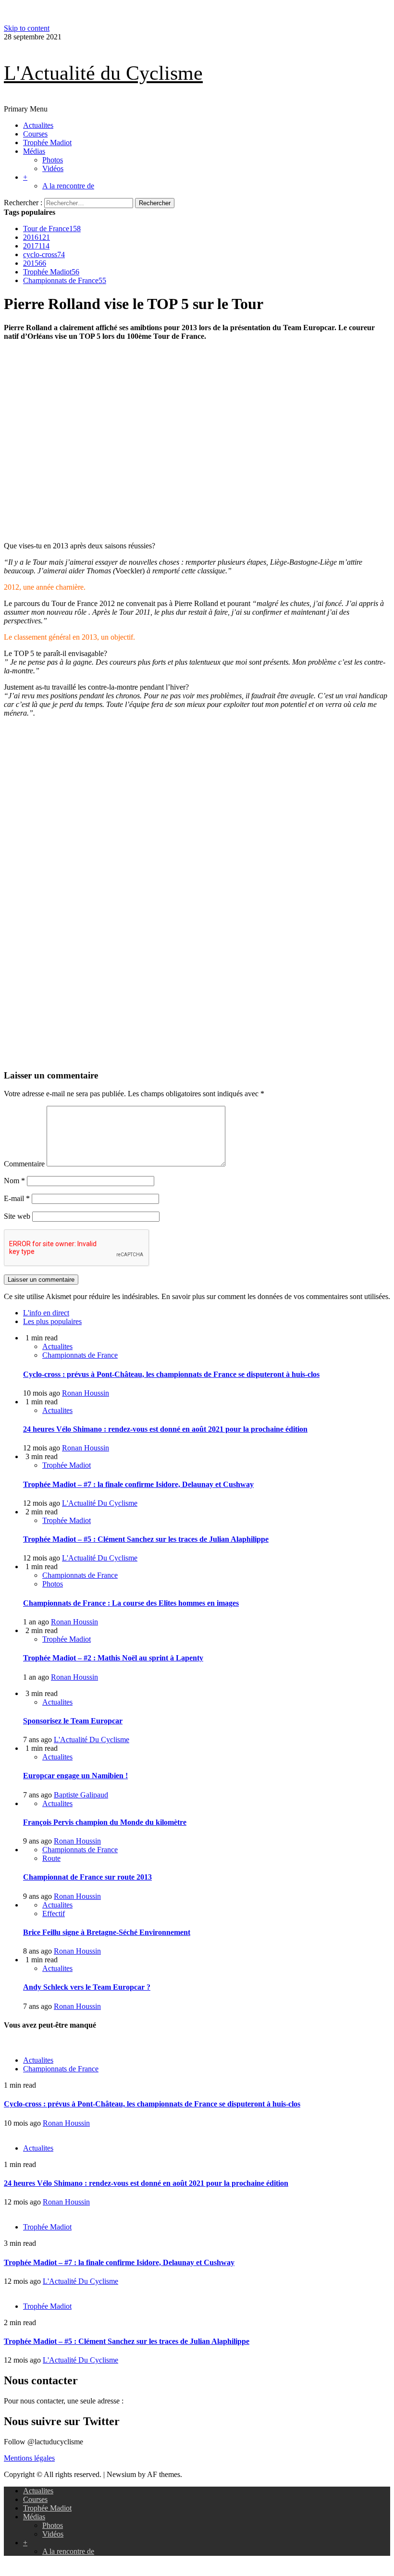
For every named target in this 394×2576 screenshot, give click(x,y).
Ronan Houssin (86, 1393)
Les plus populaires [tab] (52, 1321)
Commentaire (24, 1164)
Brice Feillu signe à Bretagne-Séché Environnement (107, 1932)
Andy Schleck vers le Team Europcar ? (87, 1987)
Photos (53, 160)
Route (51, 1858)
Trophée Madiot (47, 142)
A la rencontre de (68, 186)
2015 (35, 263)
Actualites (38, 125)
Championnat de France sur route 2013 (87, 1877)
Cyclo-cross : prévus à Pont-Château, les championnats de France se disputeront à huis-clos (171, 1374)
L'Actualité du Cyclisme (103, 73)
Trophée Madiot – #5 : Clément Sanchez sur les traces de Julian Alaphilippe (146, 1539)
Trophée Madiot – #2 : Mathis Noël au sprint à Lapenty (113, 1658)
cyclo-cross (44, 254)
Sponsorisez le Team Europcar (73, 1721)
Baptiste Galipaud (81, 1795)
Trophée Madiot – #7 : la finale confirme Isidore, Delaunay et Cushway (138, 1484)
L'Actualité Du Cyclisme (100, 1503)
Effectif (54, 1913)
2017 (36, 246)
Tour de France (52, 229)
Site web (17, 1216)
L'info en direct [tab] (46, 1313)
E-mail (17, 1198)
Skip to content (27, 28)
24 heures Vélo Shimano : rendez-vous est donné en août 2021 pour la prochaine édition (165, 1429)
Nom (14, 1181)
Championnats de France (65, 280)
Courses (35, 134)
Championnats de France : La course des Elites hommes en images (131, 1603)
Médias (34, 151)
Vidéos (53, 168)
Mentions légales (29, 2458)
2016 (37, 237)
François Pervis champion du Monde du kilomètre (105, 1822)
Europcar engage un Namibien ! (75, 1776)
